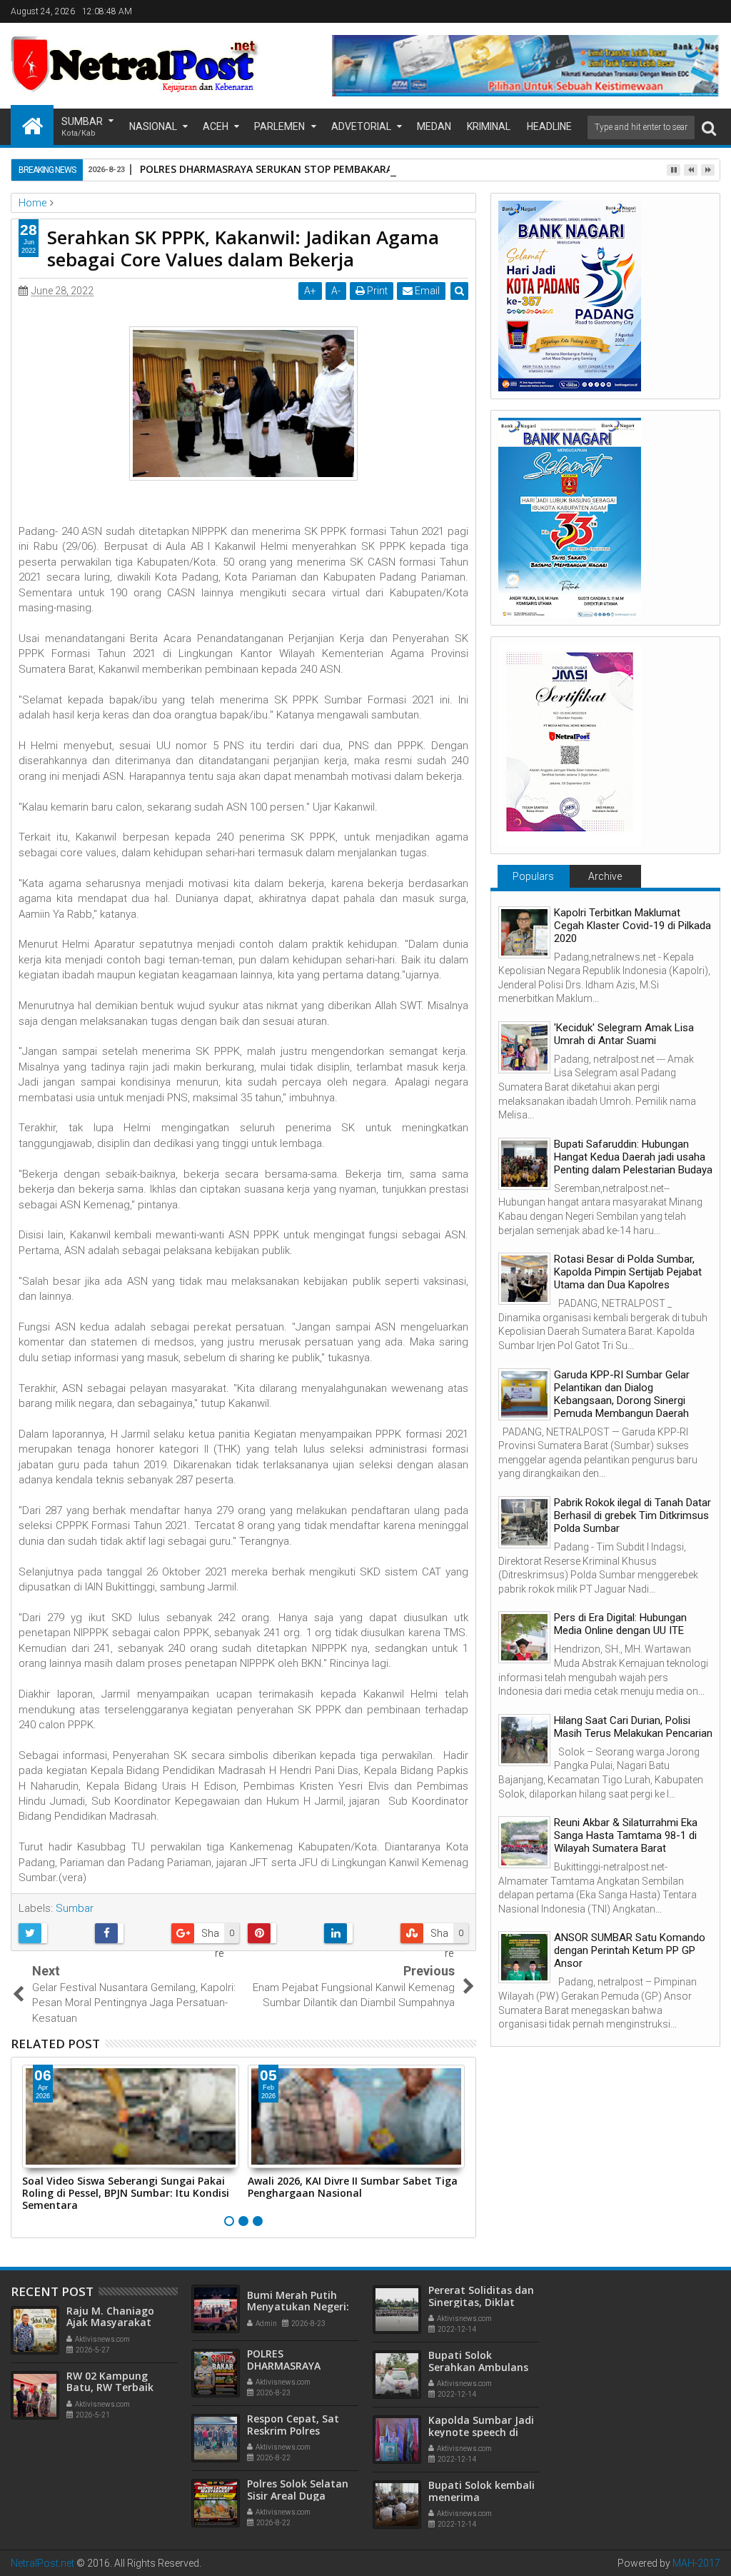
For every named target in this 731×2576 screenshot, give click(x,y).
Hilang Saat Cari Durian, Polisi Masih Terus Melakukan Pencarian (633, 1727)
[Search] (709, 127)
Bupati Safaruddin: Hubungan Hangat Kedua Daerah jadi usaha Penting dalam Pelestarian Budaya (633, 1157)
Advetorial (361, 126)
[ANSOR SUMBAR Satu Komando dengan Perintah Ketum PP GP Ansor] (524, 1957)
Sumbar (82, 127)
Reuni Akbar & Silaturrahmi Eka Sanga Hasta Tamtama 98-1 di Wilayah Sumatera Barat (626, 1835)
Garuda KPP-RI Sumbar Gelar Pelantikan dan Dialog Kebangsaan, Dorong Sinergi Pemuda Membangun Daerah (622, 1394)
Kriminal (489, 126)
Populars (533, 876)
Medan (434, 126)
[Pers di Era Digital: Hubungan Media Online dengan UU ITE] (524, 1637)
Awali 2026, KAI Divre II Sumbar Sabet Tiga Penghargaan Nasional (353, 2187)
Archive (605, 876)
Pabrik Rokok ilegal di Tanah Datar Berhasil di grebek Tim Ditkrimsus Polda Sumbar (632, 1515)
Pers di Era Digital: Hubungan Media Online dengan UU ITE (620, 1624)
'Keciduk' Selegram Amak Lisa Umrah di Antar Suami (624, 1034)
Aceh (216, 126)
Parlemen (279, 126)
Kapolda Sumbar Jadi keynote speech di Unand (481, 2432)
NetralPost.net (42, 2563)
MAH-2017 (696, 2563)
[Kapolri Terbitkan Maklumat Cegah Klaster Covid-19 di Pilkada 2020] (524, 932)
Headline (549, 126)
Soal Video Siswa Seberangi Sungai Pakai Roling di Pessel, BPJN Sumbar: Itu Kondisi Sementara (126, 2193)
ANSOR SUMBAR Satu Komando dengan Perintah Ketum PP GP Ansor (630, 1950)
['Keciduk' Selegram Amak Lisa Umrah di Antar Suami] (524, 1047)
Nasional (153, 126)
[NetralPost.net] (32, 125)
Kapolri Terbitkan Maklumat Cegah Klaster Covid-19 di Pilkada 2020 (632, 926)
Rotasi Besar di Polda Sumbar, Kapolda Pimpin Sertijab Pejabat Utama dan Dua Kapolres (628, 1272)
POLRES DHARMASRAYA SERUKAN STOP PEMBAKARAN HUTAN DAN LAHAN (319, 169)
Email (426, 291)
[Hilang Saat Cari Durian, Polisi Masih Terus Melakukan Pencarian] (524, 1740)
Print (376, 291)
